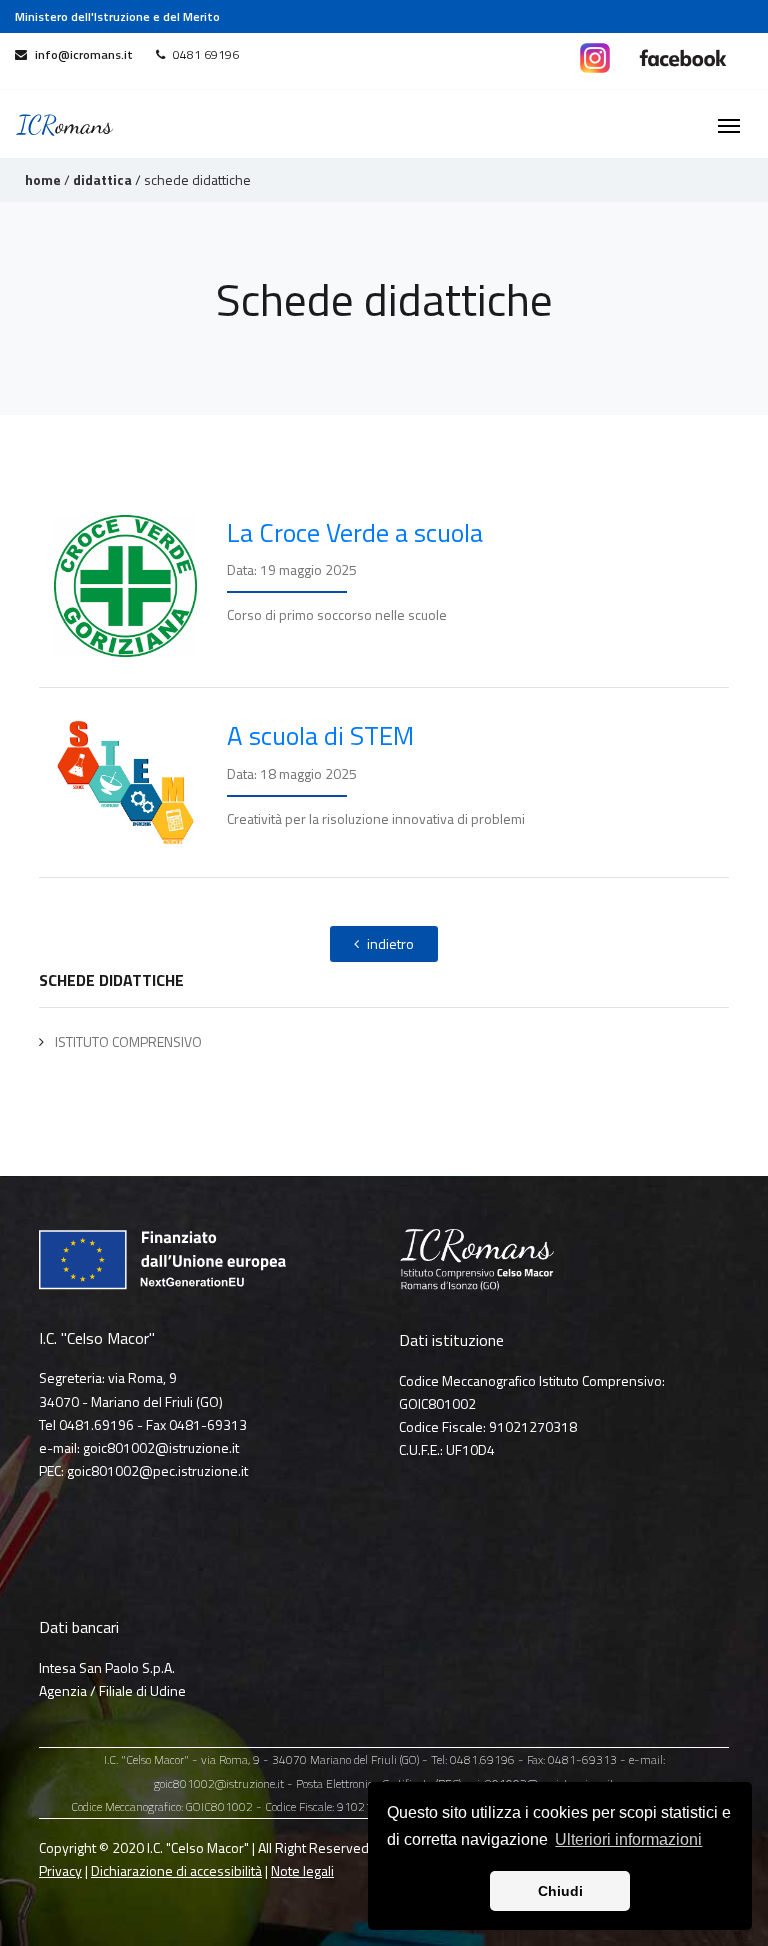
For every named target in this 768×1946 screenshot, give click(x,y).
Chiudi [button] (560, 1891)
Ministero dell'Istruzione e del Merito (117, 16)
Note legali (302, 1870)
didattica (102, 179)
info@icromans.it (84, 54)
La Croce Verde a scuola (355, 532)
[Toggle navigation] (729, 124)
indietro (390, 943)
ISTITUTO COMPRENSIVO (127, 1041)
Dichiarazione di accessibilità (176, 1870)
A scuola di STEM (320, 735)
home (43, 179)
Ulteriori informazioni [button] (628, 1839)
